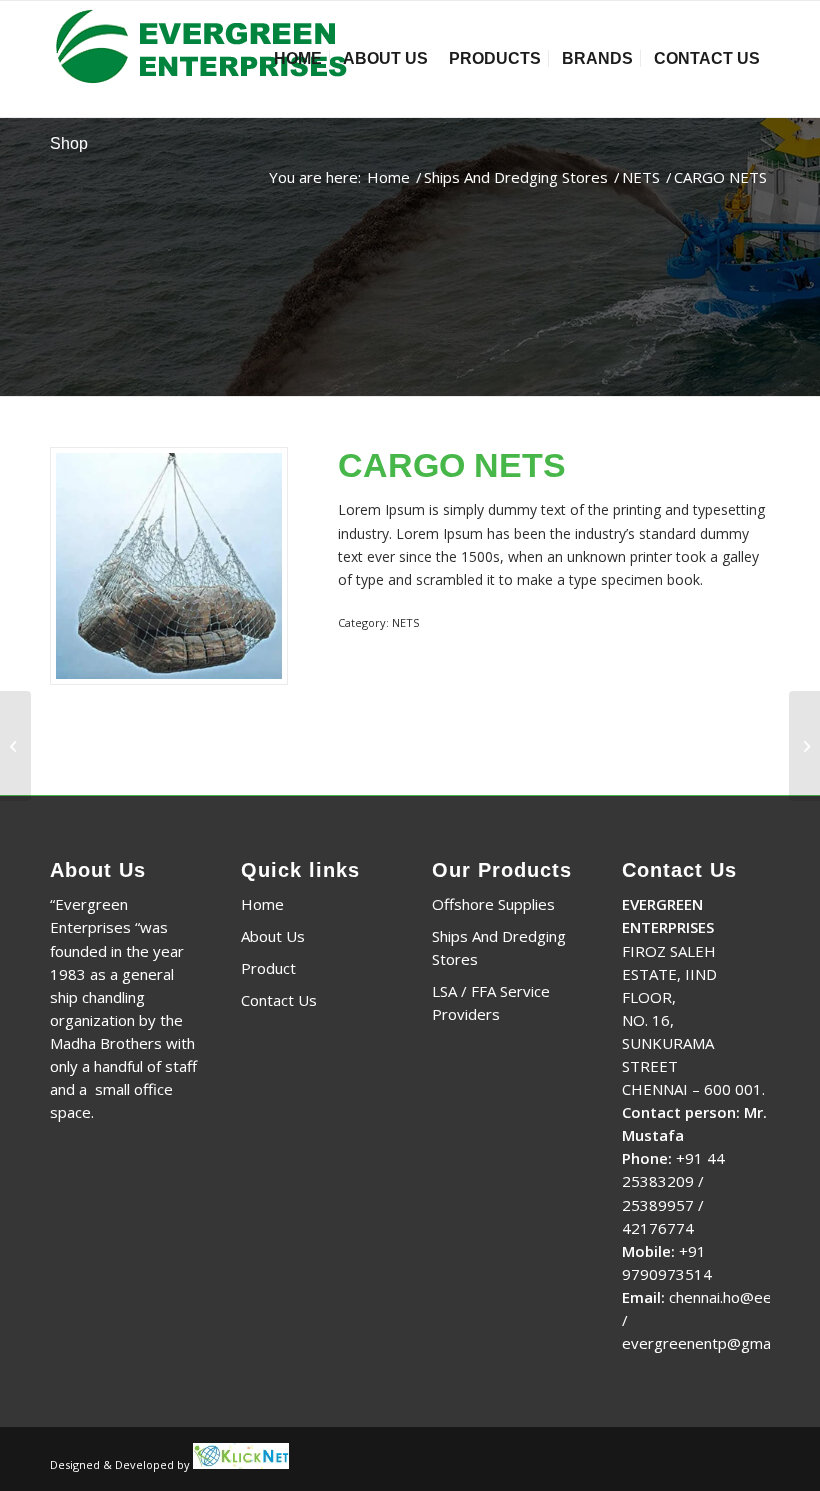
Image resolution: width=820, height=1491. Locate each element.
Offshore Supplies (493, 904)
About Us (273, 936)
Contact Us (279, 1000)
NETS (405, 622)
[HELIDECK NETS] (804, 746)
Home (262, 904)
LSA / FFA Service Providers (491, 1002)
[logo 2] (207, 59)
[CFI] (15, 746)
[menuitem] (298, 59)
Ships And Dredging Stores (499, 947)
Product (268, 968)
